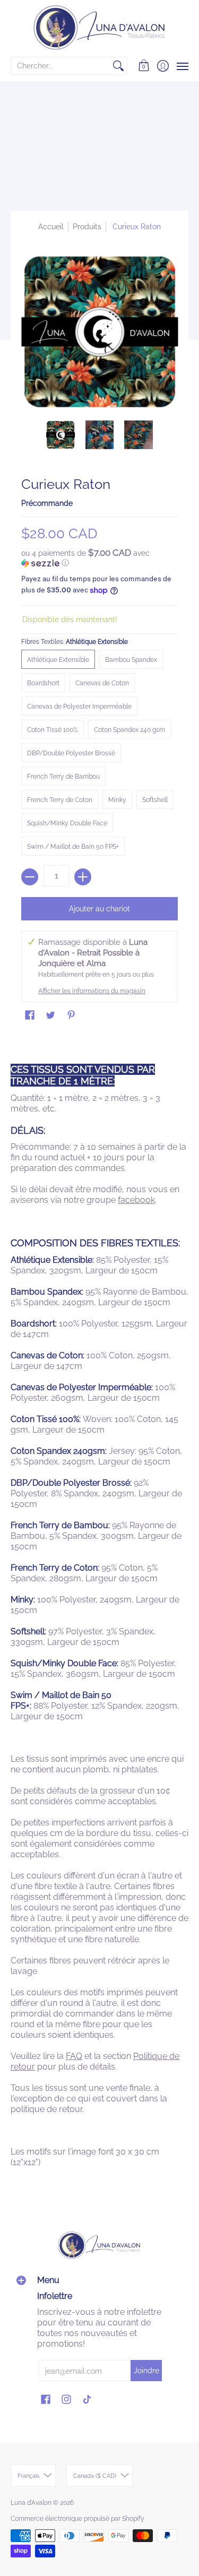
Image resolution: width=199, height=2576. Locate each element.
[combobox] (60, 66)
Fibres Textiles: (75, 642)
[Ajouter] (83, 877)
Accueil (51, 227)
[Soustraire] (30, 877)
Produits (87, 227)
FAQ (74, 2056)
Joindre (146, 2371)
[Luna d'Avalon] (99, 28)
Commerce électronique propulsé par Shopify (77, 2519)
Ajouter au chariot (99, 909)
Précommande (47, 503)
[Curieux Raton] (60, 435)
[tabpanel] (99, 1608)
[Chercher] (118, 66)
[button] (144, 66)
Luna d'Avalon (31, 2503)
